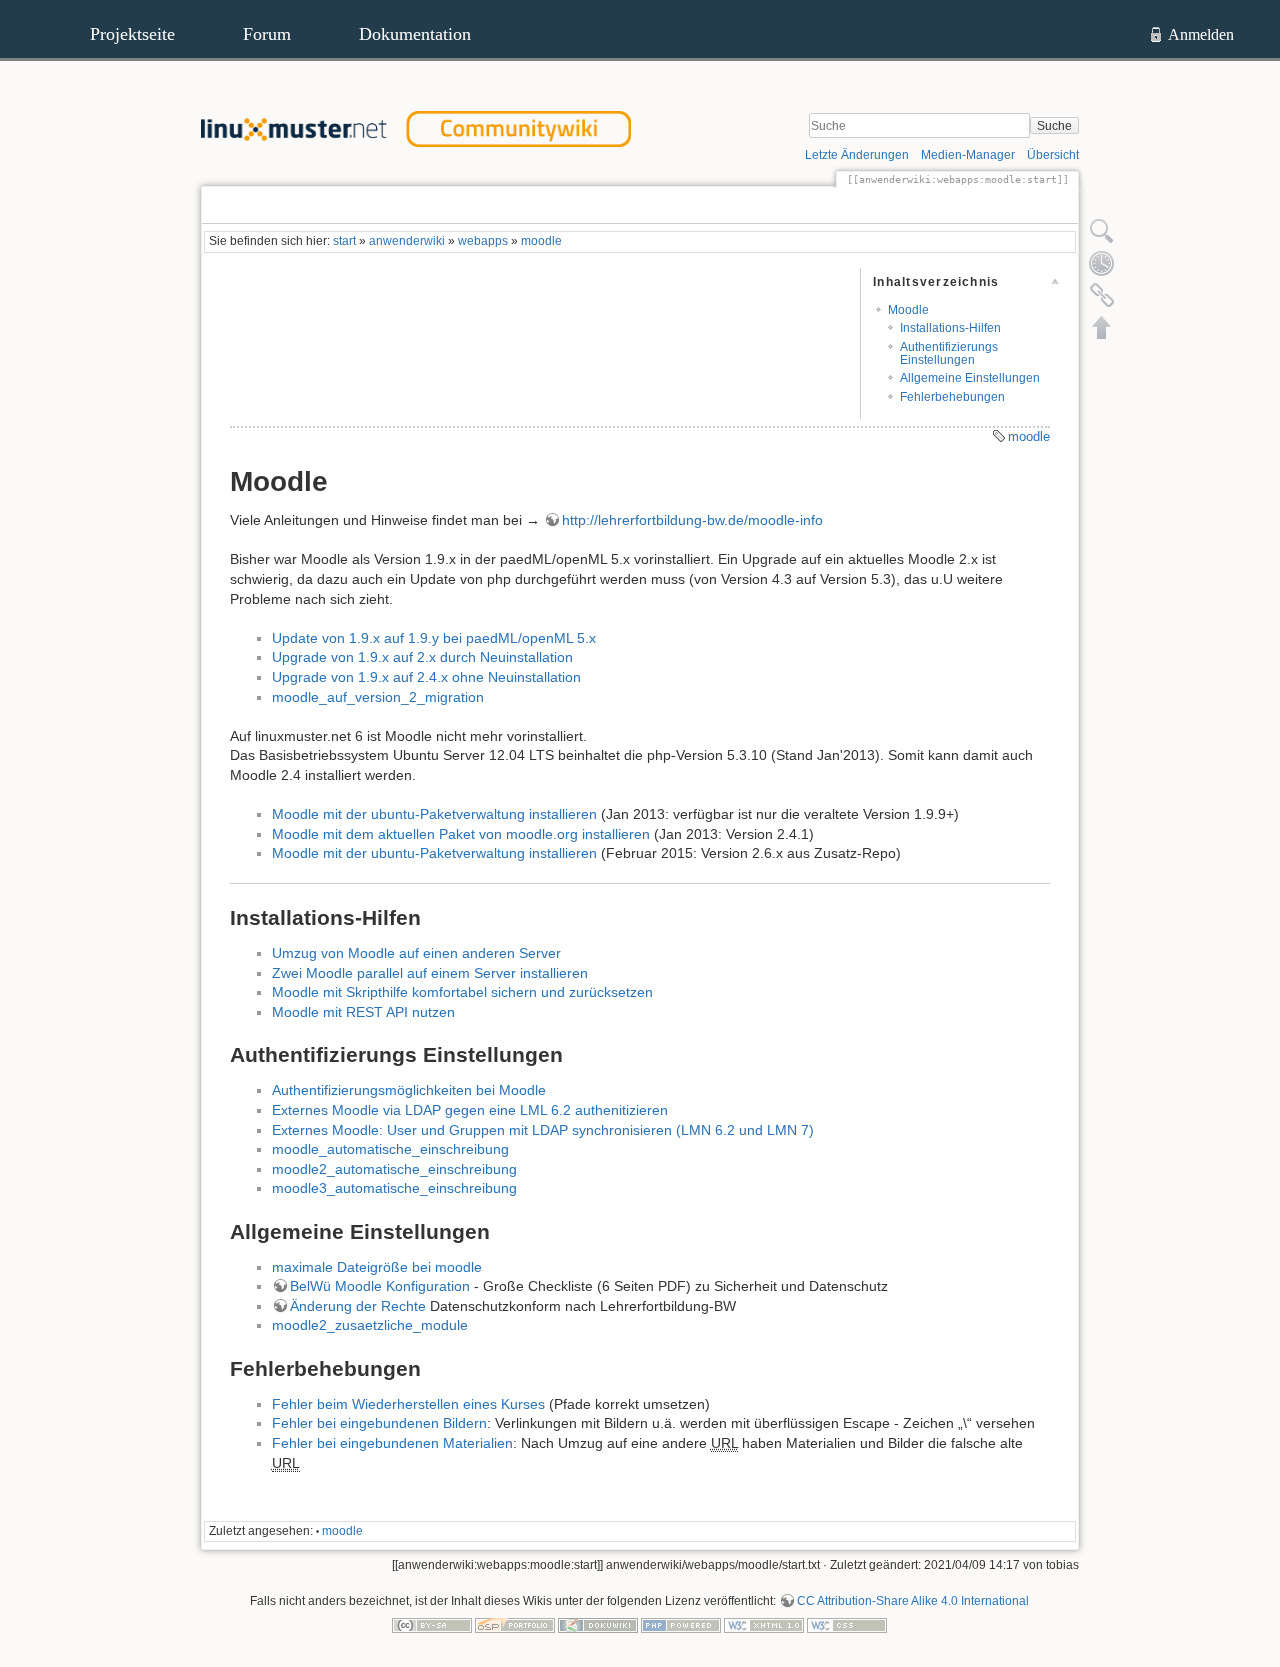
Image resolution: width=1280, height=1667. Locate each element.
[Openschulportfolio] (515, 1625)
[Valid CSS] (847, 1625)
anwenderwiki (407, 241)
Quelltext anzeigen (869, 205)
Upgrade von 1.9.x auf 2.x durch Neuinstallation (422, 657)
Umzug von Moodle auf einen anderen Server (416, 953)
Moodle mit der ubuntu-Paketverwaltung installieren (434, 814)
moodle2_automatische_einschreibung (394, 1169)
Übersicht (1053, 155)
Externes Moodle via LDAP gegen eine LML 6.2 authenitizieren (470, 1110)
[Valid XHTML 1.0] (764, 1625)
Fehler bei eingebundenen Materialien (392, 1443)
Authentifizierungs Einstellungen (949, 353)
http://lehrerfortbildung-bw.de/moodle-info (692, 520)
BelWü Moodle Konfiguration (380, 1286)
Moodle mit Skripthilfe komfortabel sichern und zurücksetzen (462, 992)
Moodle (908, 310)
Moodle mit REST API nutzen (363, 1012)
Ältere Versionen (1001, 205)
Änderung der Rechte (358, 1306)
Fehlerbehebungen (952, 397)
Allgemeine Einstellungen (970, 378)
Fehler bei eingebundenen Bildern (379, 1423)
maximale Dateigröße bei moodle (377, 1267)
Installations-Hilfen (950, 328)
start (344, 241)
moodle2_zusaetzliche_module (370, 1325)
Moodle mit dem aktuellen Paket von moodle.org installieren (461, 834)
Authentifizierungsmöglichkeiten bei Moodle (409, 1090)
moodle (541, 241)
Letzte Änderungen (857, 155)
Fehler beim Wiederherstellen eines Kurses (408, 1404)
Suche (1054, 126)
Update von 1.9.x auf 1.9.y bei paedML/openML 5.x (434, 638)
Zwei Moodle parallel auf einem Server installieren (430, 973)
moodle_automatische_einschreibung (390, 1149)
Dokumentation (415, 34)
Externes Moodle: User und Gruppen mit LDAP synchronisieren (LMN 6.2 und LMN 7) (543, 1130)
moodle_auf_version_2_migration (378, 697)
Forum (267, 34)
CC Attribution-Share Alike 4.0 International (913, 1601)
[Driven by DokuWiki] (598, 1625)
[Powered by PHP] (681, 1625)
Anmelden (1201, 34)
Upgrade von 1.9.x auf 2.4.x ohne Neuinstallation (426, 677)
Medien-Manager (968, 155)
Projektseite (132, 34)
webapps (483, 241)
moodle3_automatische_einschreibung (394, 1188)
